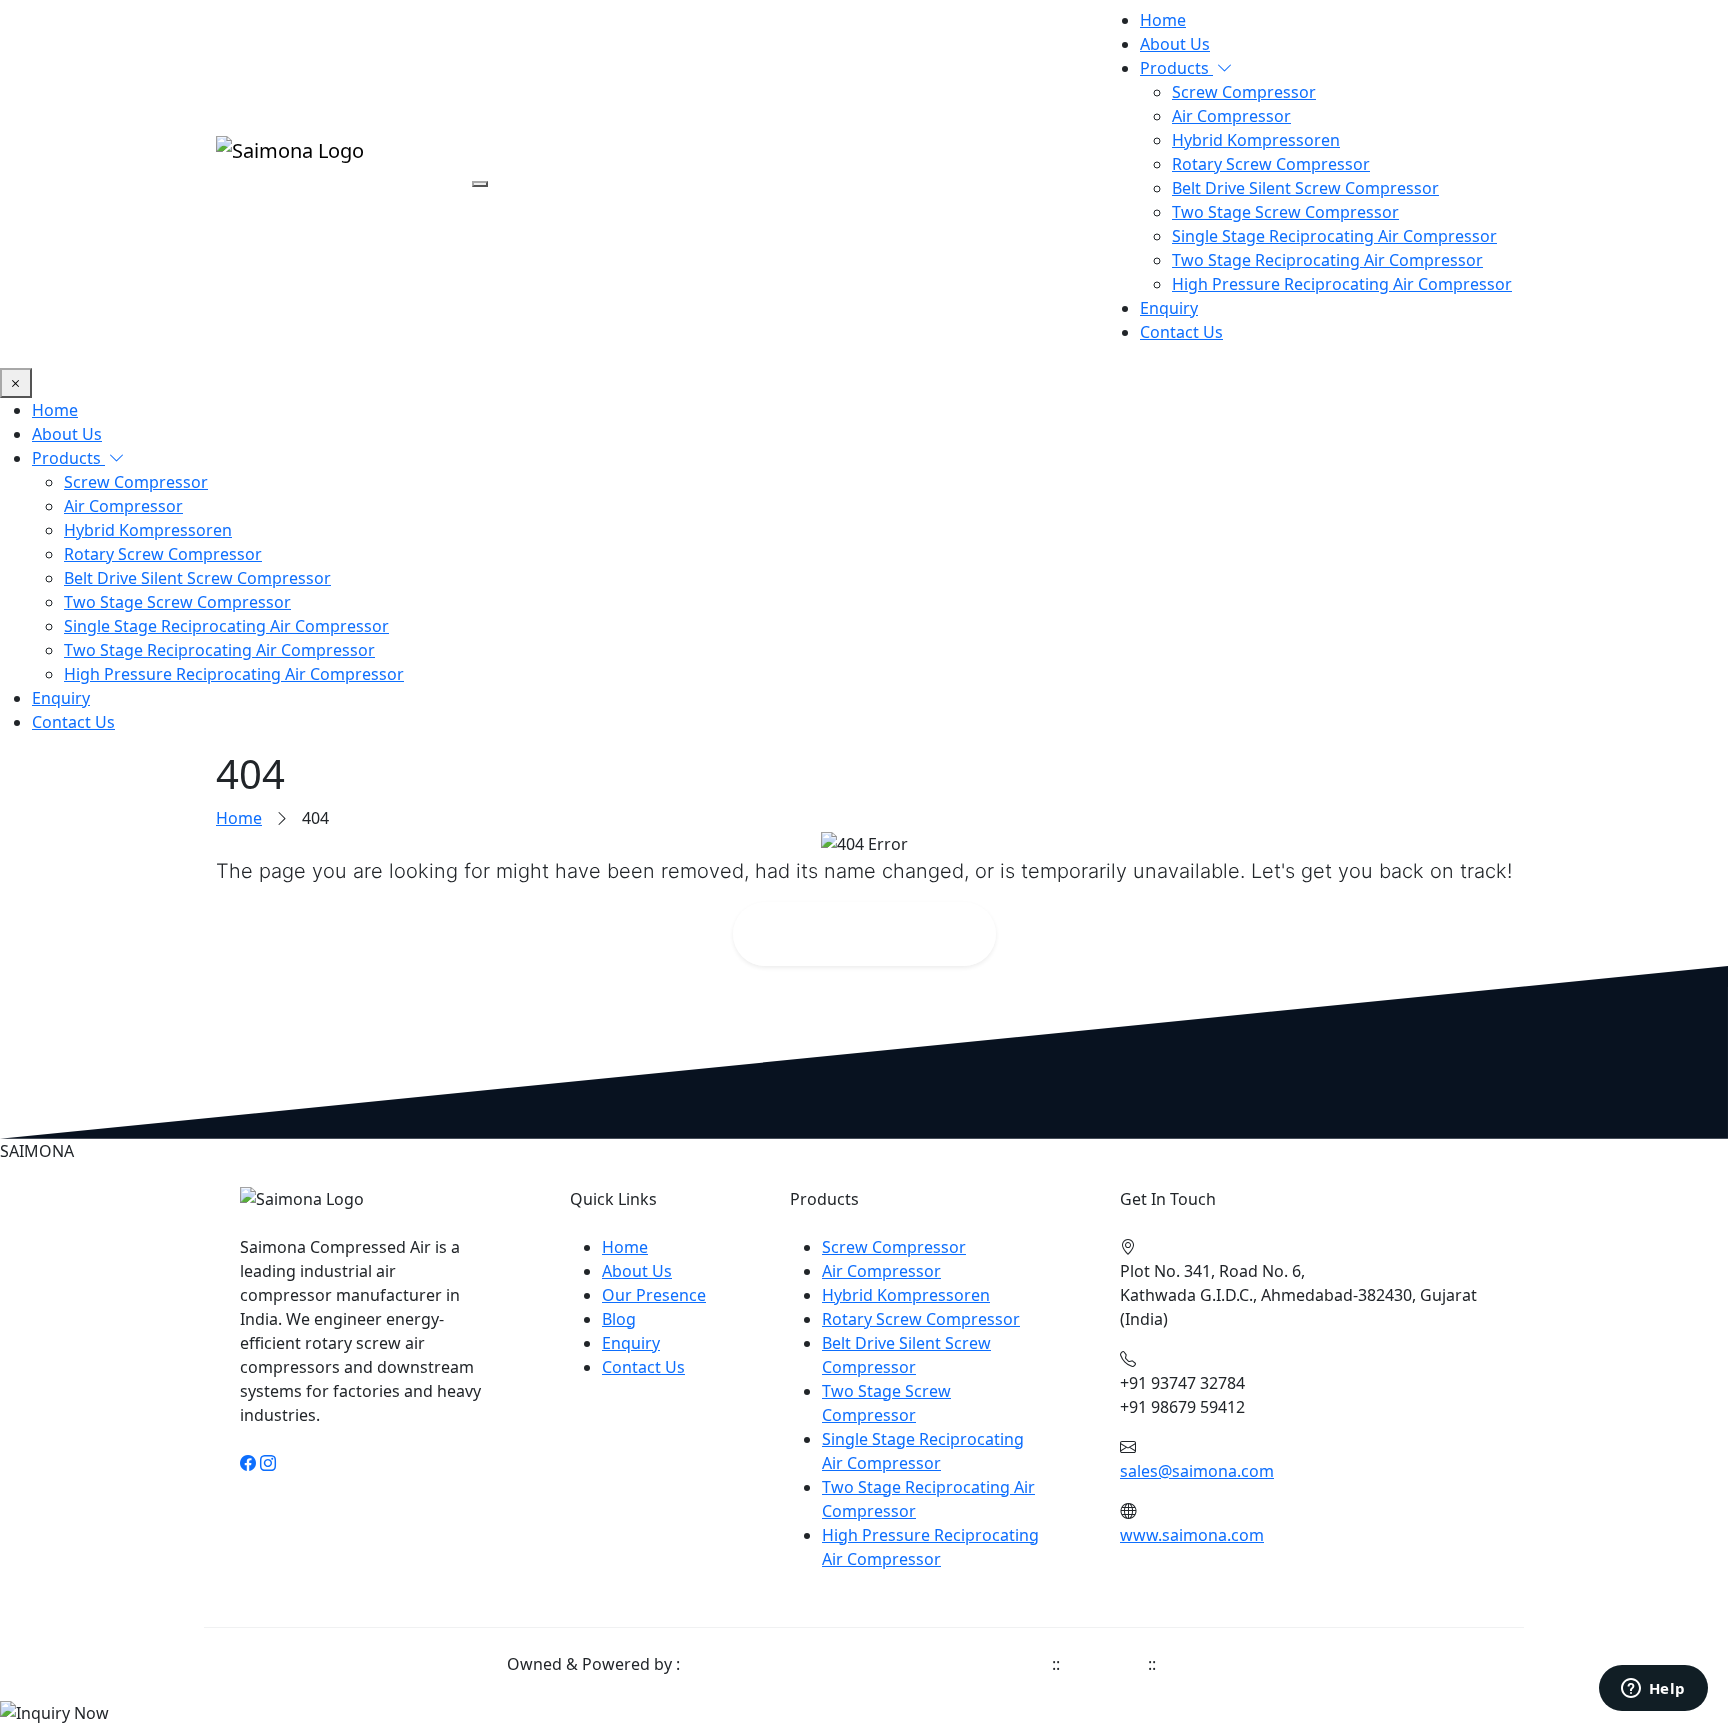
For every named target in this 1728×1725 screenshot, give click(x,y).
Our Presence (654, 1295)
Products (1176, 68)
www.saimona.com (1192, 1535)
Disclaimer (1104, 1664)
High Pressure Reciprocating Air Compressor (1342, 284)
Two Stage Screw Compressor (1285, 212)
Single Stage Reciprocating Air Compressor (1334, 236)
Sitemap (1191, 1664)
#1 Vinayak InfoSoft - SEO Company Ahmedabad (866, 1664)
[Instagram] (268, 1463)
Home (1163, 20)
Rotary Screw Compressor (1271, 164)
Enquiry (1169, 308)
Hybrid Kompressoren (1256, 140)
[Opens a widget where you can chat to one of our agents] (1653, 1690)
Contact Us (1181, 332)
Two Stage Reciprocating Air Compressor (1327, 260)
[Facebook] (248, 1463)
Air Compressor (1231, 116)
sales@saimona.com (1197, 1471)
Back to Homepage (877, 933)
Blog (619, 1319)
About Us (1175, 44)
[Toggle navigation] (480, 184)
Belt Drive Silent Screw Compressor (1305, 188)
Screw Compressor (1244, 92)
